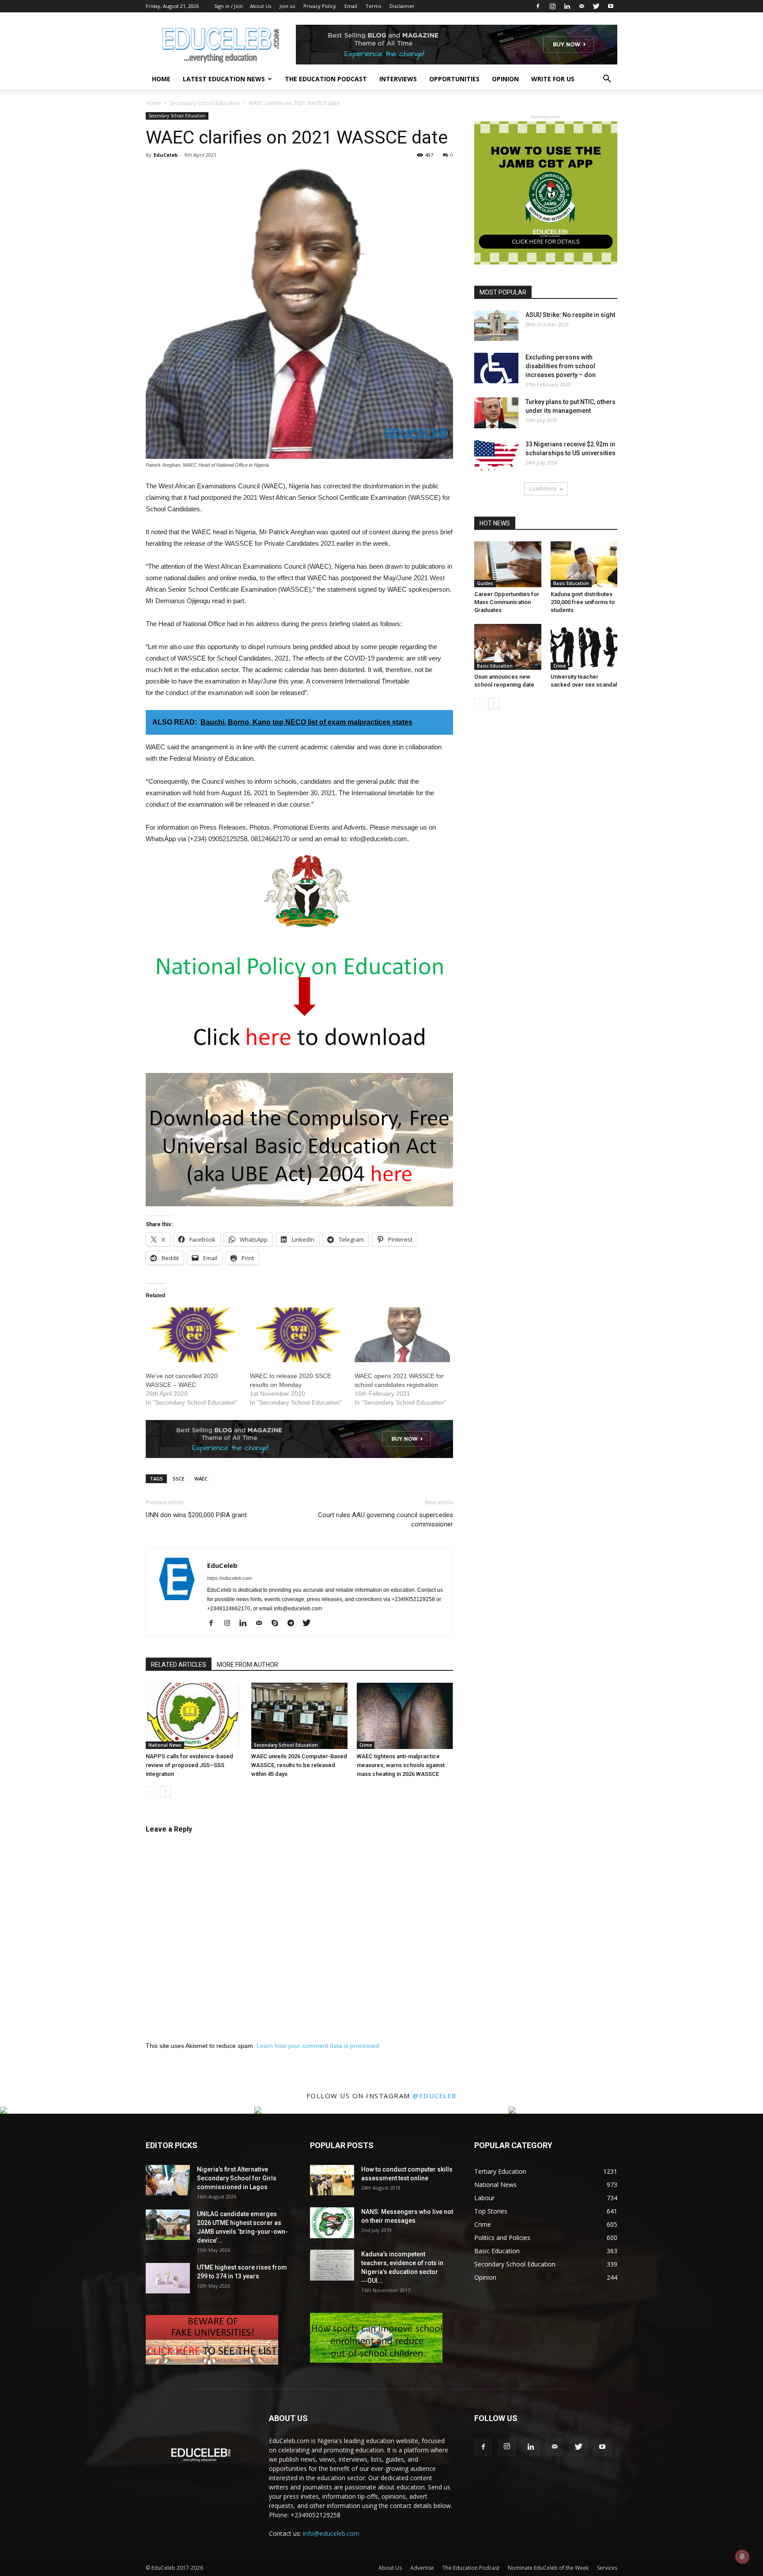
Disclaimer (402, 6)
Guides (485, 583)
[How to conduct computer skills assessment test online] (332, 2180)
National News (165, 1745)
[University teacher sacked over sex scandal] (584, 647)
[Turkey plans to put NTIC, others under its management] (496, 413)
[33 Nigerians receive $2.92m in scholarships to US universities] (496, 455)
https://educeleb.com (229, 1578)
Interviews (398, 79)
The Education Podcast (326, 79)
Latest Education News (224, 79)
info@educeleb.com (331, 2533)
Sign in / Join (229, 6)
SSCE (179, 1479)
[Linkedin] (567, 6)
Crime (366, 1745)
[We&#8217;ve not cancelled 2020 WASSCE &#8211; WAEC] (193, 1335)
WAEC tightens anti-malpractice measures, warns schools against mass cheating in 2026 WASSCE (401, 1765)
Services (607, 2568)
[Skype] (278, 1624)
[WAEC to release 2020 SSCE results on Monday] (298, 1335)
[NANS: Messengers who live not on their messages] (332, 2223)
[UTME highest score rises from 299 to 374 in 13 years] (168, 2278)
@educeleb (435, 2096)
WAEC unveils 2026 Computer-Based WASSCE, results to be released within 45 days (299, 1765)
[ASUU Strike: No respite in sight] (496, 326)
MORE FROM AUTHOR (247, 1665)
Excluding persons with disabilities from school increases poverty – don (561, 366)
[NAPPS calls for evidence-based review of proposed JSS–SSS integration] (194, 1716)
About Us (261, 6)
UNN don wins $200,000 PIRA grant (196, 1515)
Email (351, 6)
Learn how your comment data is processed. (319, 2046)
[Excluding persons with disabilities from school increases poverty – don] (496, 368)
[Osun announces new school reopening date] (508, 647)
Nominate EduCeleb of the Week (548, 2568)
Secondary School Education (205, 103)
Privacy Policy (320, 6)
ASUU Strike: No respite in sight (570, 315)
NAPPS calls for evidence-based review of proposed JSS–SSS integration (189, 1765)
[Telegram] (294, 1624)
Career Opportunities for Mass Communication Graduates (507, 602)
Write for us (553, 79)
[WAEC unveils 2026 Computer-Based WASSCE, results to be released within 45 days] (299, 1716)
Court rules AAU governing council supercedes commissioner (385, 1520)
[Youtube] (611, 6)
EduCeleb (166, 155)
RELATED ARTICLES (179, 1665)
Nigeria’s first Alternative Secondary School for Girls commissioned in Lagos (237, 2178)
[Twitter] (596, 6)
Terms (373, 6)
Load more (543, 489)
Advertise (422, 2568)
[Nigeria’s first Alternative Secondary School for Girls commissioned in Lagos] (168, 2180)
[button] (607, 80)
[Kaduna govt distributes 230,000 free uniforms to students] (584, 564)
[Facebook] (538, 6)
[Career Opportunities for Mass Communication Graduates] (508, 564)
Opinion (505, 79)
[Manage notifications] (742, 2557)
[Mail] (582, 6)
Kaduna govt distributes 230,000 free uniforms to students (583, 602)
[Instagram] (552, 6)
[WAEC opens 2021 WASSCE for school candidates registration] (402, 1335)
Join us (287, 6)
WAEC (201, 1479)
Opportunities (454, 79)
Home (161, 79)
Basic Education (571, 583)
